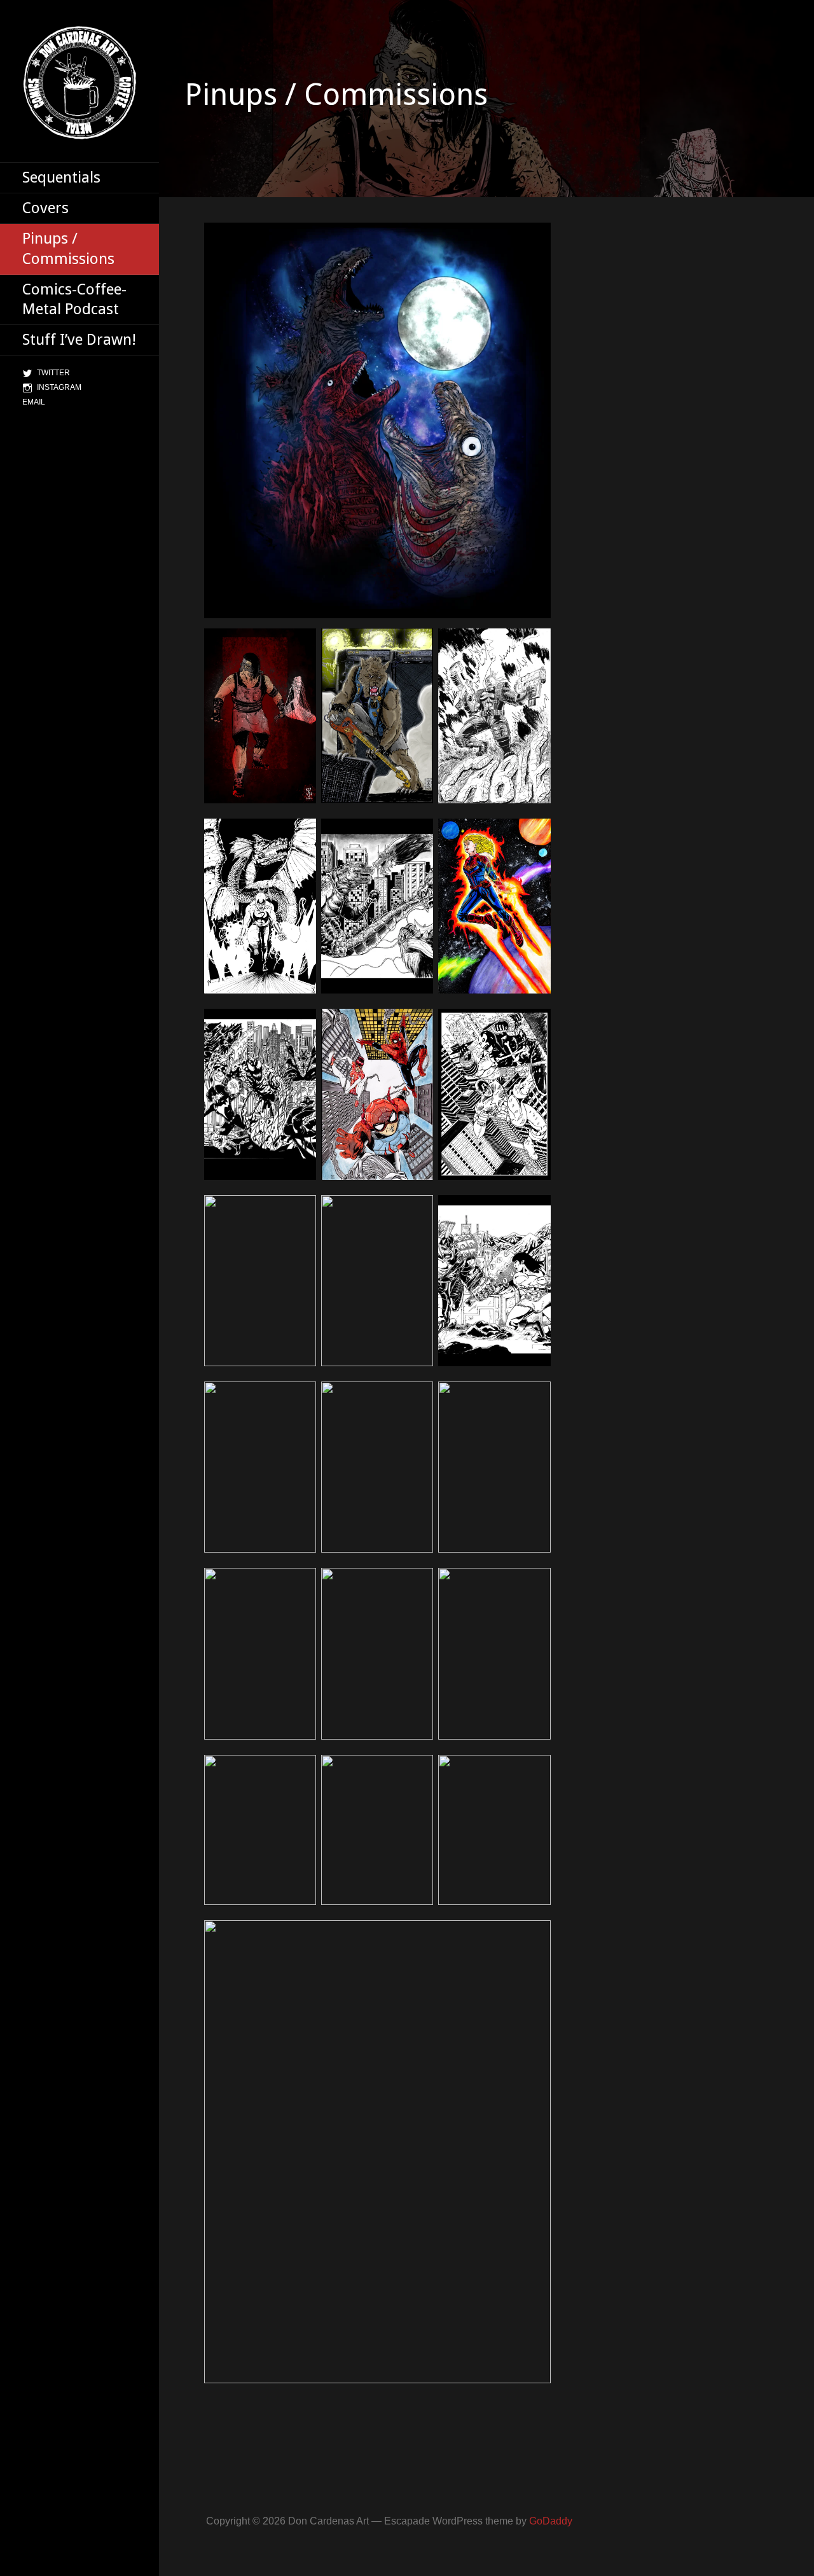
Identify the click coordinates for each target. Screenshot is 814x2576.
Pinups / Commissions (68, 248)
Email (34, 402)
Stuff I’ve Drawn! (79, 340)
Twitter (53, 373)
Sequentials (61, 177)
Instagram (59, 387)
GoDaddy (551, 2521)
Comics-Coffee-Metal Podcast (74, 299)
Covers (45, 208)
